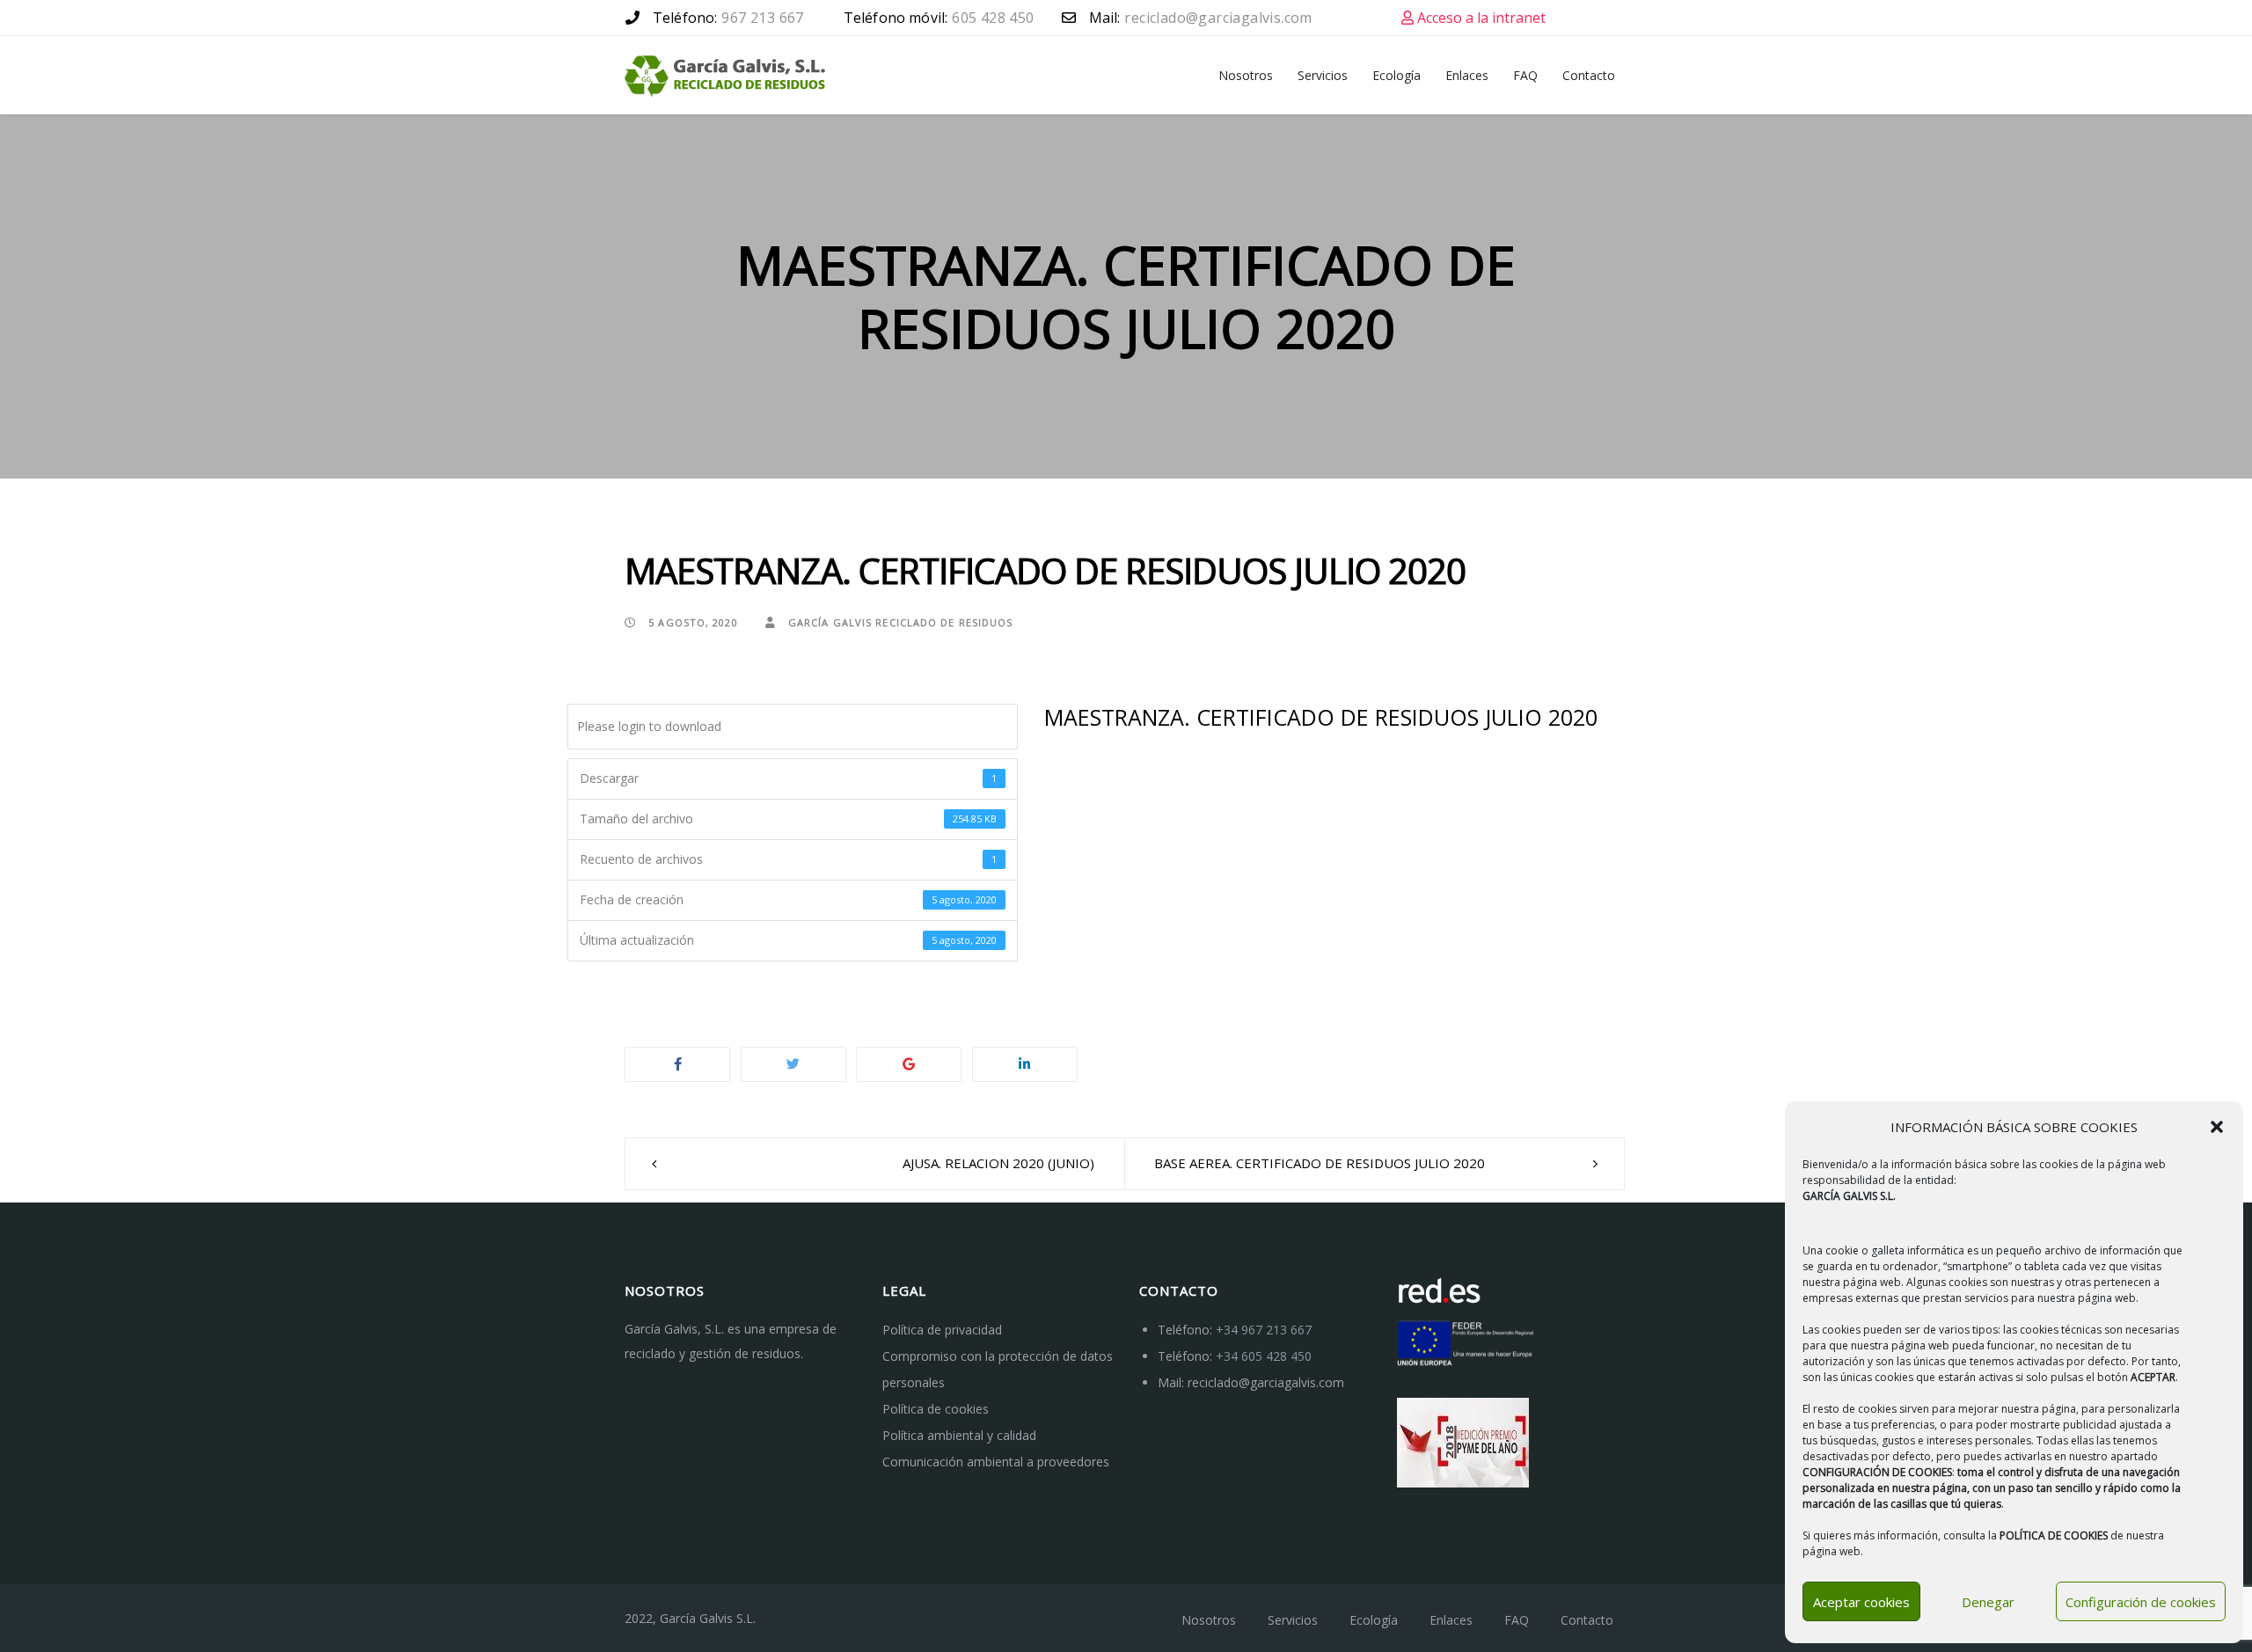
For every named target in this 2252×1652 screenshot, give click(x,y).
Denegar (1988, 1602)
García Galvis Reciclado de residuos (899, 622)
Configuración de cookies (2141, 1602)
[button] (2217, 1127)
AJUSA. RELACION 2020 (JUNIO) (998, 1163)
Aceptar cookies (1861, 1602)
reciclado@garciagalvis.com (1266, 1382)
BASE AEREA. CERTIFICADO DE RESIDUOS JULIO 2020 (1320, 1163)
